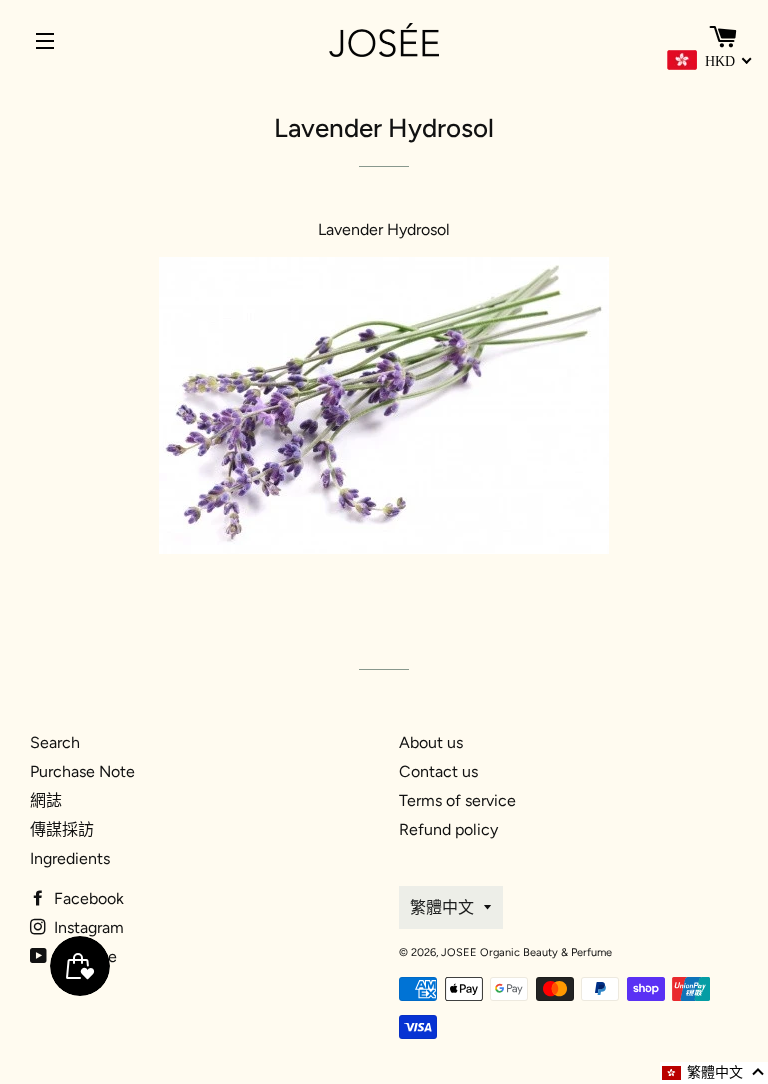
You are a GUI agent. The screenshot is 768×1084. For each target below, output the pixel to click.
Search (55, 742)
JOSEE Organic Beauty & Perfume (526, 952)
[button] (714, 1073)
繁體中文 (442, 907)
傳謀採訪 (62, 829)
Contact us (438, 771)
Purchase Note (82, 771)
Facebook (87, 898)
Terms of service (457, 800)
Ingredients (70, 858)
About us (431, 742)
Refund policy (448, 829)
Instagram (87, 927)
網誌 (46, 800)
